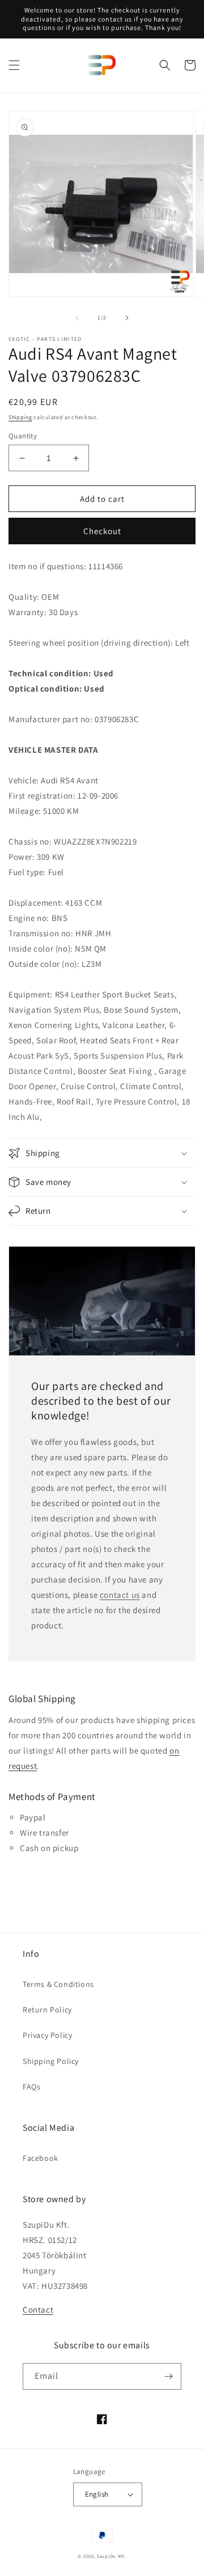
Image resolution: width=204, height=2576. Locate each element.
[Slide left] (77, 318)
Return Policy (47, 2010)
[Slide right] (127, 318)
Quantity (23, 436)
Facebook (41, 2158)
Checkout (102, 531)
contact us (120, 1595)
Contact (38, 2310)
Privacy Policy (47, 2035)
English (97, 2494)
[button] (14, 65)
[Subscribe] (168, 2376)
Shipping (20, 417)
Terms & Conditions (58, 1984)
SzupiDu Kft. (111, 2556)
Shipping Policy (51, 2061)
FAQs (31, 2087)
